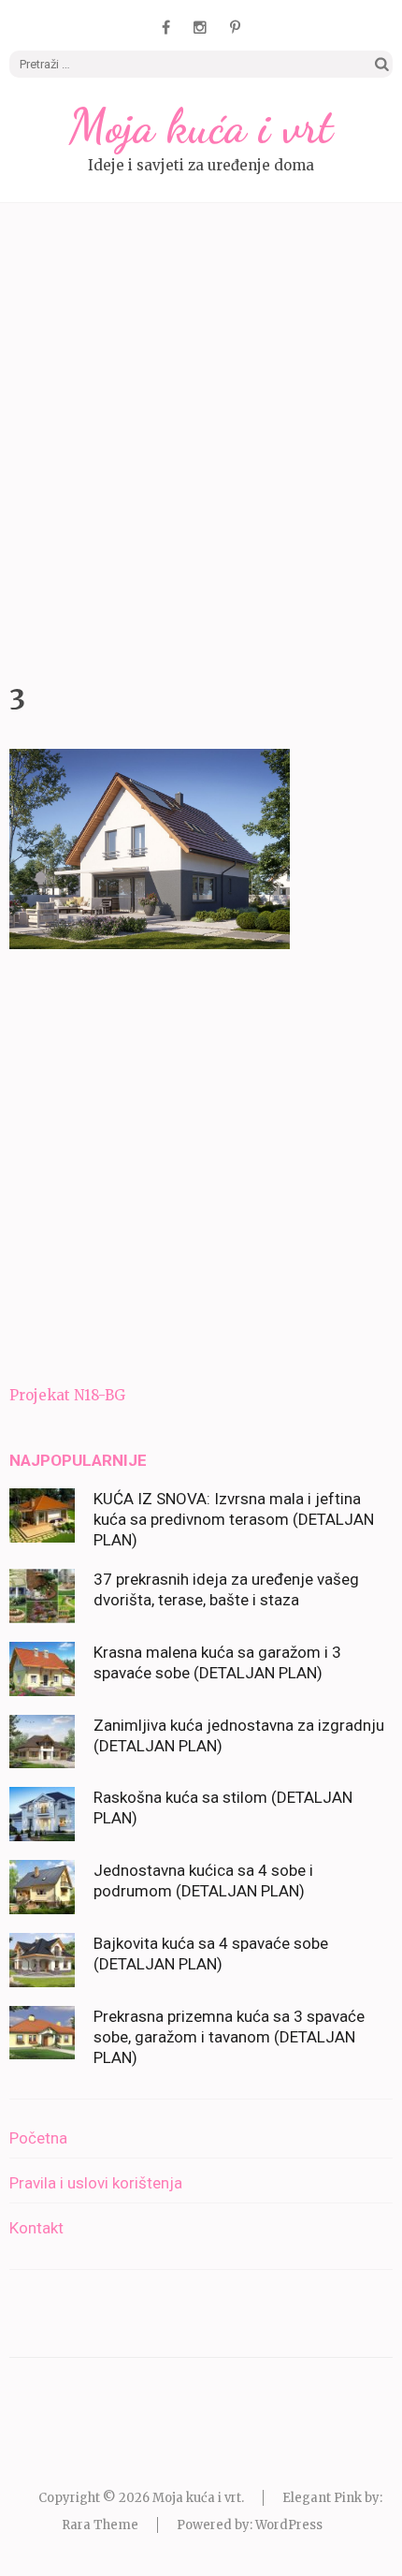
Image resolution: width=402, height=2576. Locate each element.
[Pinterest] (235, 27)
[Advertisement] (201, 438)
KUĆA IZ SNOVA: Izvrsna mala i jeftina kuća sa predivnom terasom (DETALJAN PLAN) (234, 1519)
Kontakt (36, 2228)
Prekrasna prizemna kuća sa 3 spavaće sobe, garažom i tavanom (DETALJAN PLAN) (229, 2037)
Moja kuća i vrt (201, 126)
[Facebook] (166, 27)
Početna (38, 2138)
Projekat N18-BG (67, 1395)
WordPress (289, 2525)
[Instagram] (200, 27)
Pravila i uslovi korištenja (96, 2183)
